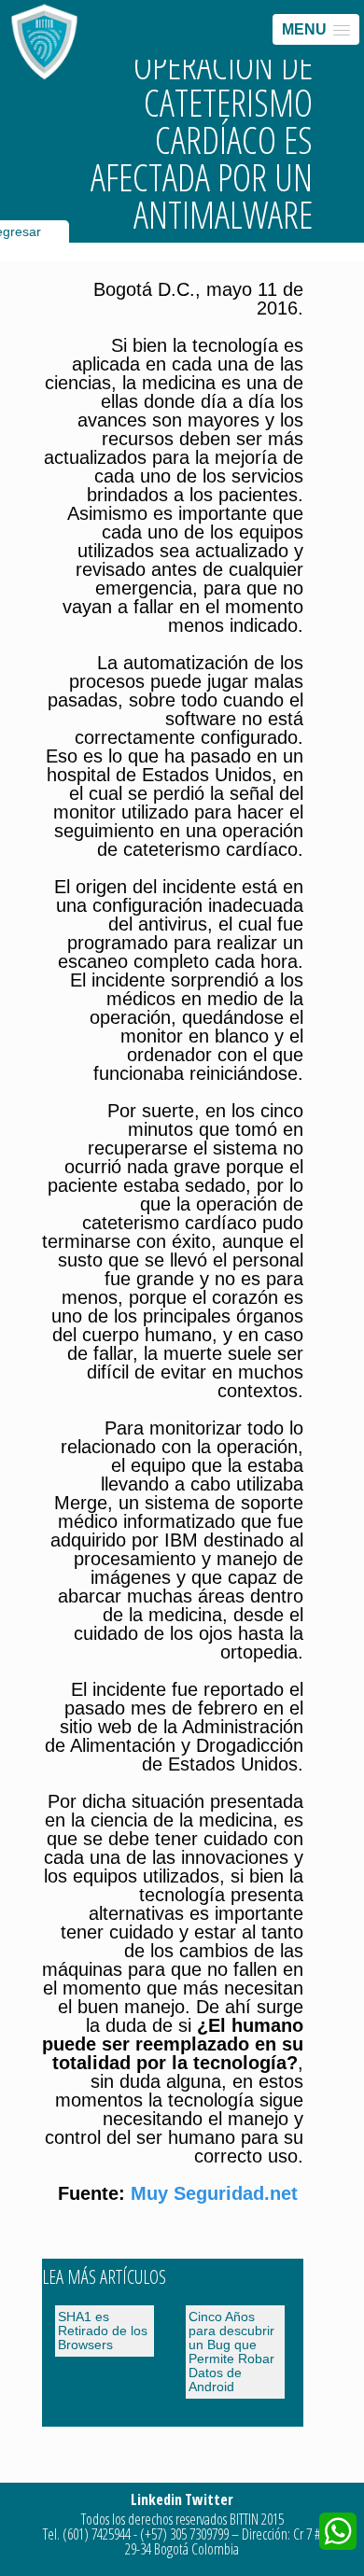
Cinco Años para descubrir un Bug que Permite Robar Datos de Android (231, 2352)
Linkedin (156, 2499)
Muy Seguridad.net (217, 2193)
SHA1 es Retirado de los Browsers (103, 2331)
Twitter (209, 2499)
